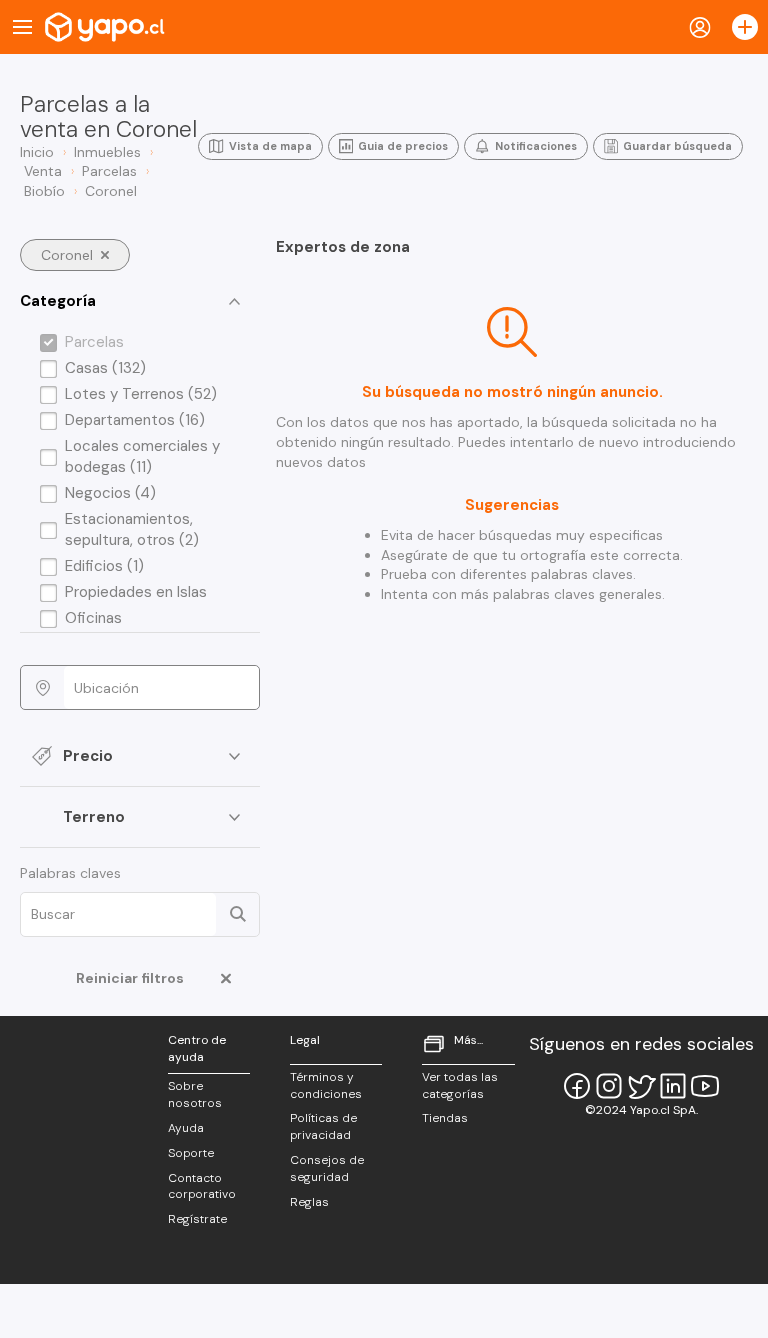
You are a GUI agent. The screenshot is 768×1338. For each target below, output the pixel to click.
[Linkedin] (673, 1086)
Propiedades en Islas (136, 592)
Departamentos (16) (135, 420)
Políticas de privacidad (323, 1126)
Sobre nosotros (195, 1094)
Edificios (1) (104, 566)
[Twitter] (641, 1086)
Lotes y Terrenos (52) (141, 394)
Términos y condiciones (326, 1085)
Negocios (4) (110, 493)
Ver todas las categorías (460, 1085)
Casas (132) (105, 368)
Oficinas (93, 618)
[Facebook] (577, 1086)
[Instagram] (609, 1086)
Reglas (309, 1202)
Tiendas (445, 1118)
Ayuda (186, 1128)
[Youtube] (705, 1086)
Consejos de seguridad (327, 1168)
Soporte (191, 1153)
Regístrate (197, 1219)
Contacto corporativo (202, 1186)
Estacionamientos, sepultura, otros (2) (132, 529)
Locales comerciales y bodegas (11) (142, 456)
